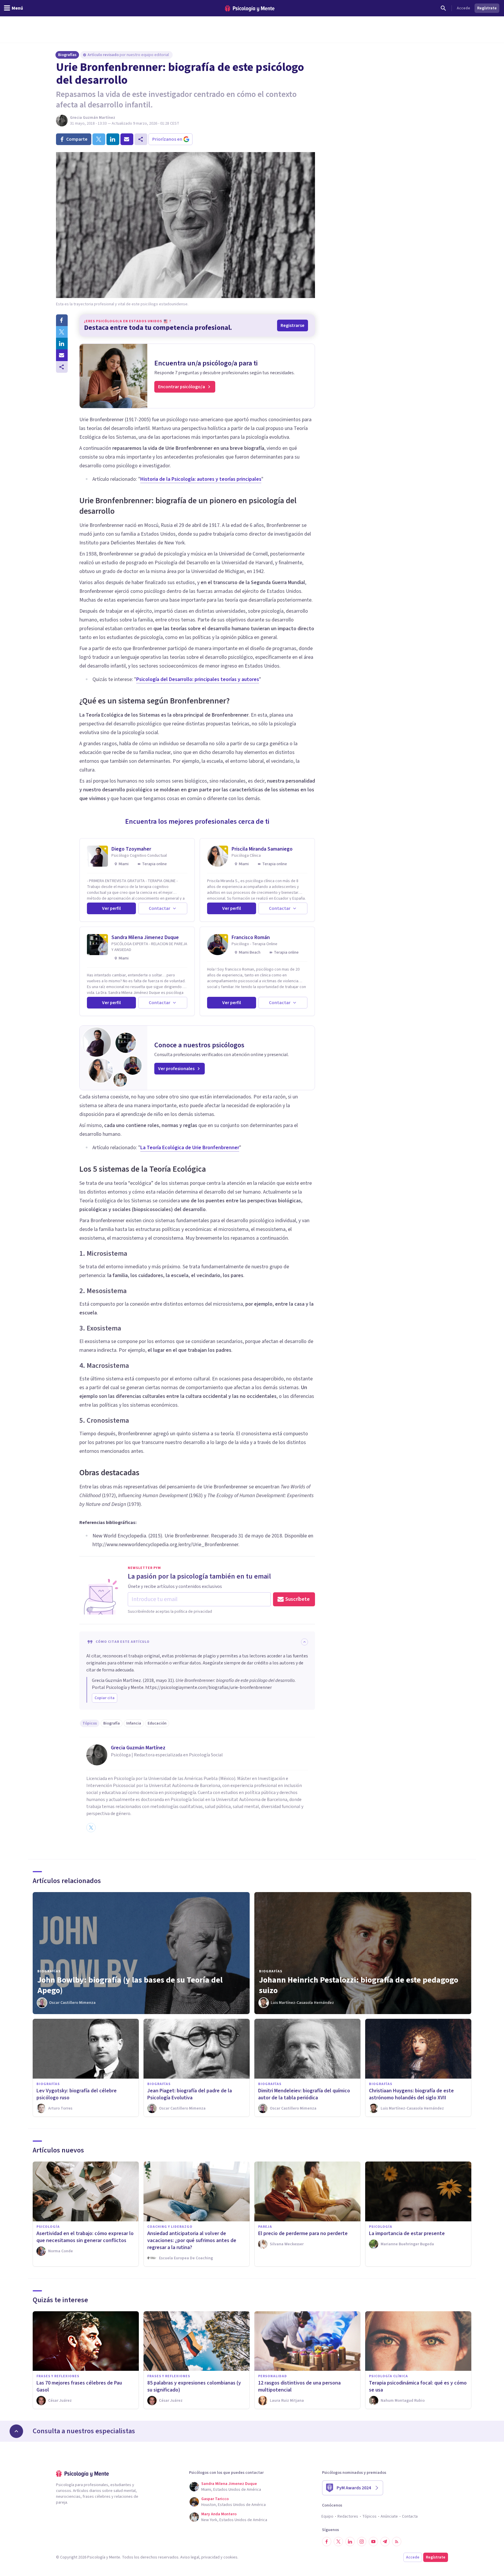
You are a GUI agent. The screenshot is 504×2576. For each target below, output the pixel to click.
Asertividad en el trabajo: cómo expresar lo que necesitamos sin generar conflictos (85, 2237)
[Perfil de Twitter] (91, 1828)
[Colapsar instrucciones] (304, 1642)
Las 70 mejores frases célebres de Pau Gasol (79, 2386)
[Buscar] (443, 8)
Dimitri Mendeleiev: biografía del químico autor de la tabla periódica (304, 2094)
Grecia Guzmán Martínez (93, 118)
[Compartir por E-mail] (62, 355)
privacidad (210, 2557)
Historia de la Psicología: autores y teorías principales (201, 479)
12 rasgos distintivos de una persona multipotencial (299, 2386)
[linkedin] (113, 139)
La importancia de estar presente (407, 2233)
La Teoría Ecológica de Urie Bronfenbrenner (190, 1148)
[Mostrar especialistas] (16, 2431)
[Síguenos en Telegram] (385, 2542)
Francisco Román (251, 937)
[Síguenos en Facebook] (327, 2542)
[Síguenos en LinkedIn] (350, 2542)
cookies (230, 2557)
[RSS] (397, 2542)
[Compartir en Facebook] (62, 320)
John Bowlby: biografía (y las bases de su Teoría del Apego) (130, 1985)
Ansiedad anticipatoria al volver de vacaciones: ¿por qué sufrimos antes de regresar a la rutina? (192, 2240)
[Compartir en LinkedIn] (62, 344)
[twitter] (99, 139)
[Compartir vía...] (62, 367)
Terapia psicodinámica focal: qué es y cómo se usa (418, 2386)
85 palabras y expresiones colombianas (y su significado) (194, 2386)
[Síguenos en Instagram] (362, 2542)
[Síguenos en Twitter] (338, 2542)
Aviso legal (190, 2557)
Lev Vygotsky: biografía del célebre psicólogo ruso (77, 2094)
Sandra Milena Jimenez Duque (145, 937)
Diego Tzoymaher (131, 849)
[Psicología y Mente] (250, 8)
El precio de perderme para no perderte (303, 2233)
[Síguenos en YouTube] (373, 2542)
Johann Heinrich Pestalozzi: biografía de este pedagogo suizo (359, 1985)
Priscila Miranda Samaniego (262, 849)
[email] (127, 139)
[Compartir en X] (62, 332)
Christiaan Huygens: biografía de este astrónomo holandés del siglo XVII (411, 2094)
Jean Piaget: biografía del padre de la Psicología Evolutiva (190, 2094)
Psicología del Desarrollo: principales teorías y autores (198, 679)
